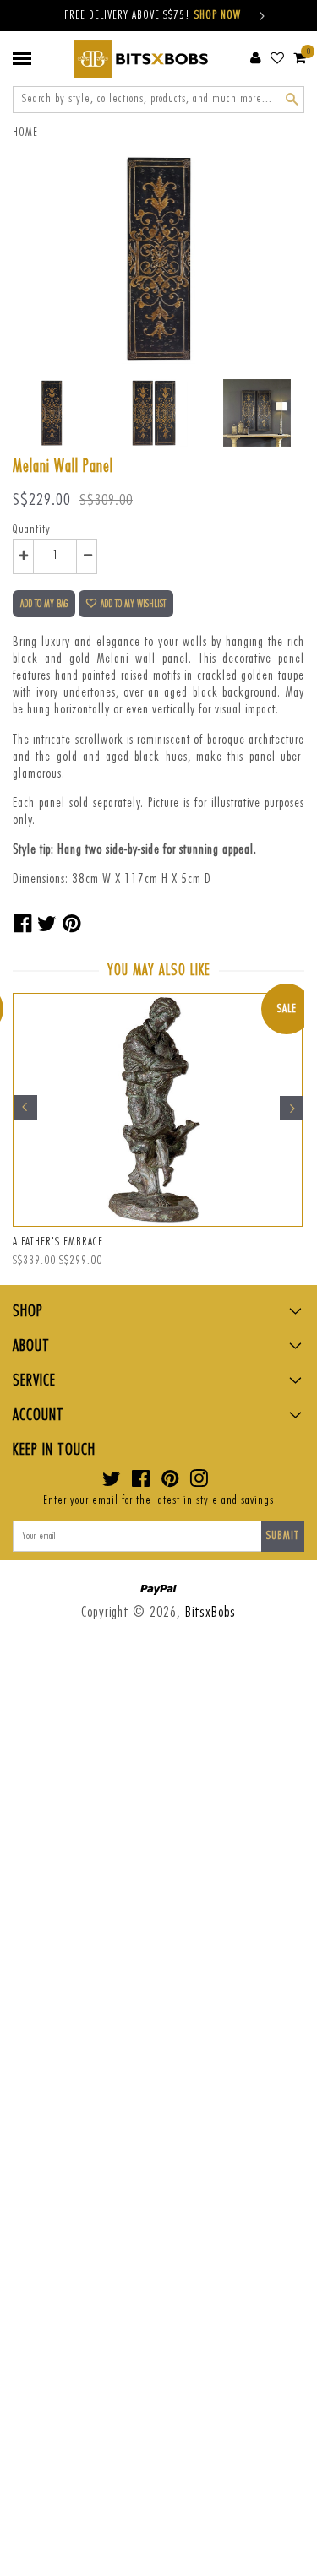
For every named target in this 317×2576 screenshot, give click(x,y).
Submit (283, 1536)
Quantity (32, 529)
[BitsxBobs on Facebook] (141, 1483)
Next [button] (292, 1108)
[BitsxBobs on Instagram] (199, 1483)
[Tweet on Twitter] (47, 925)
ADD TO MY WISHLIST (133, 604)
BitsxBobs (210, 1612)
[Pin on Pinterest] (72, 925)
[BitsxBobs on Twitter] (112, 1483)
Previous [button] (25, 1108)
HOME (25, 133)
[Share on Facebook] (23, 925)
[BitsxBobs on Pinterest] (170, 1483)
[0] (300, 57)
